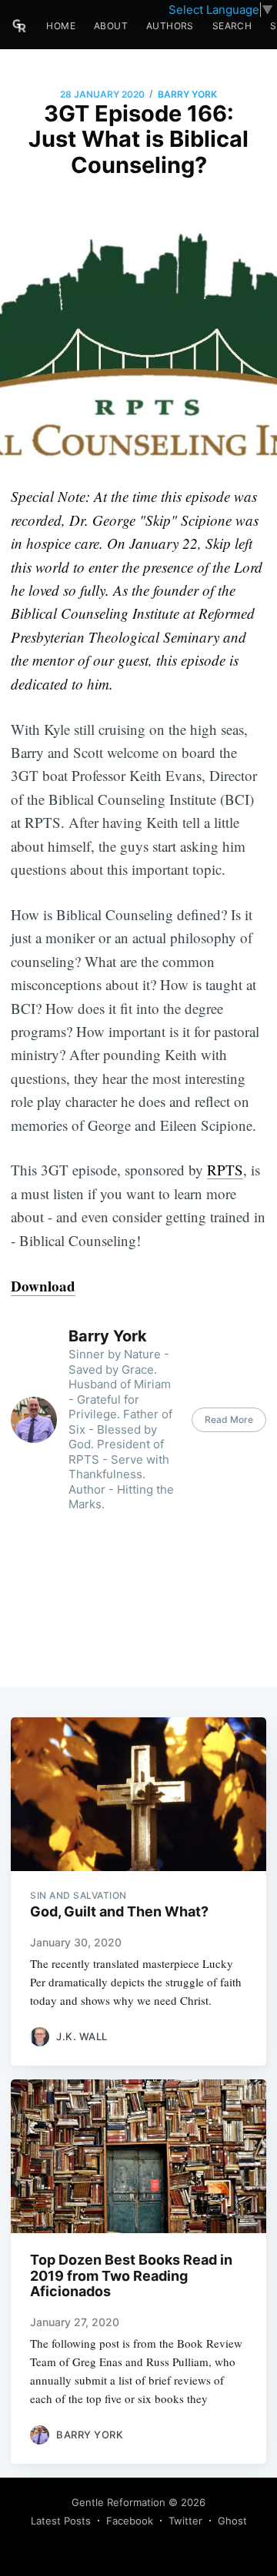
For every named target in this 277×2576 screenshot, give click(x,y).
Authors (170, 26)
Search (232, 26)
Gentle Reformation (118, 2502)
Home (61, 26)
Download (43, 1286)
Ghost (232, 2521)
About (111, 26)
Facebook (130, 2521)
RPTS (225, 1170)
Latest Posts (61, 2521)
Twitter (185, 2521)
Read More (229, 1419)
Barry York (187, 94)
